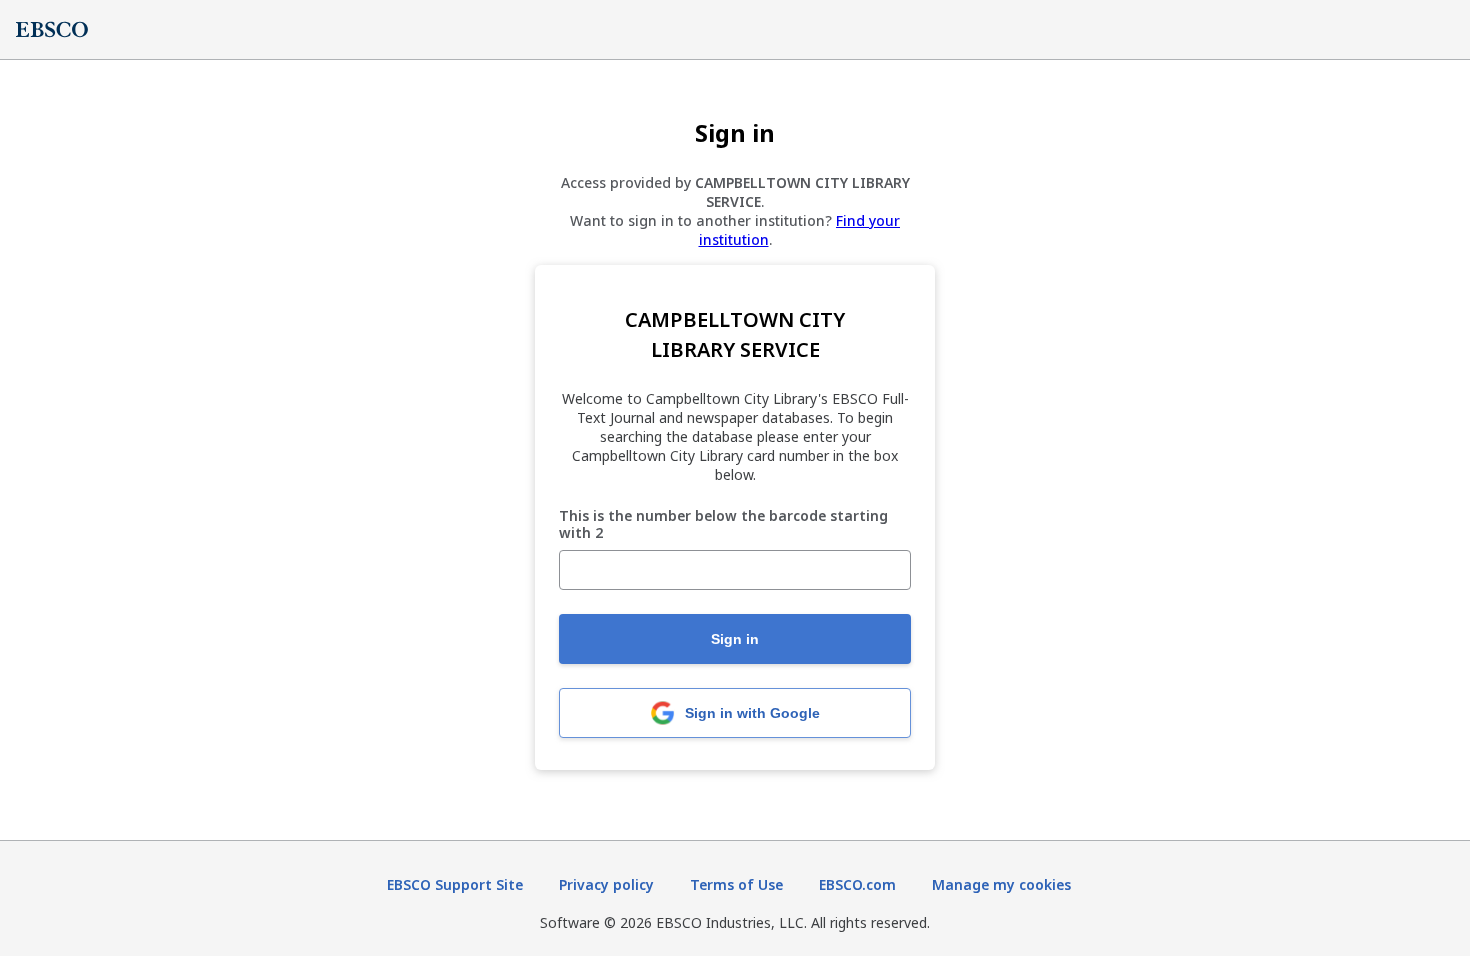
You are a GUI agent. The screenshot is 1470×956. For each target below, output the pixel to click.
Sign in (735, 639)
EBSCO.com (857, 884)
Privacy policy (606, 884)
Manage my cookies (1001, 884)
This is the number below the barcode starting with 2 (723, 525)
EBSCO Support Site (455, 884)
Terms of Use (736, 884)
